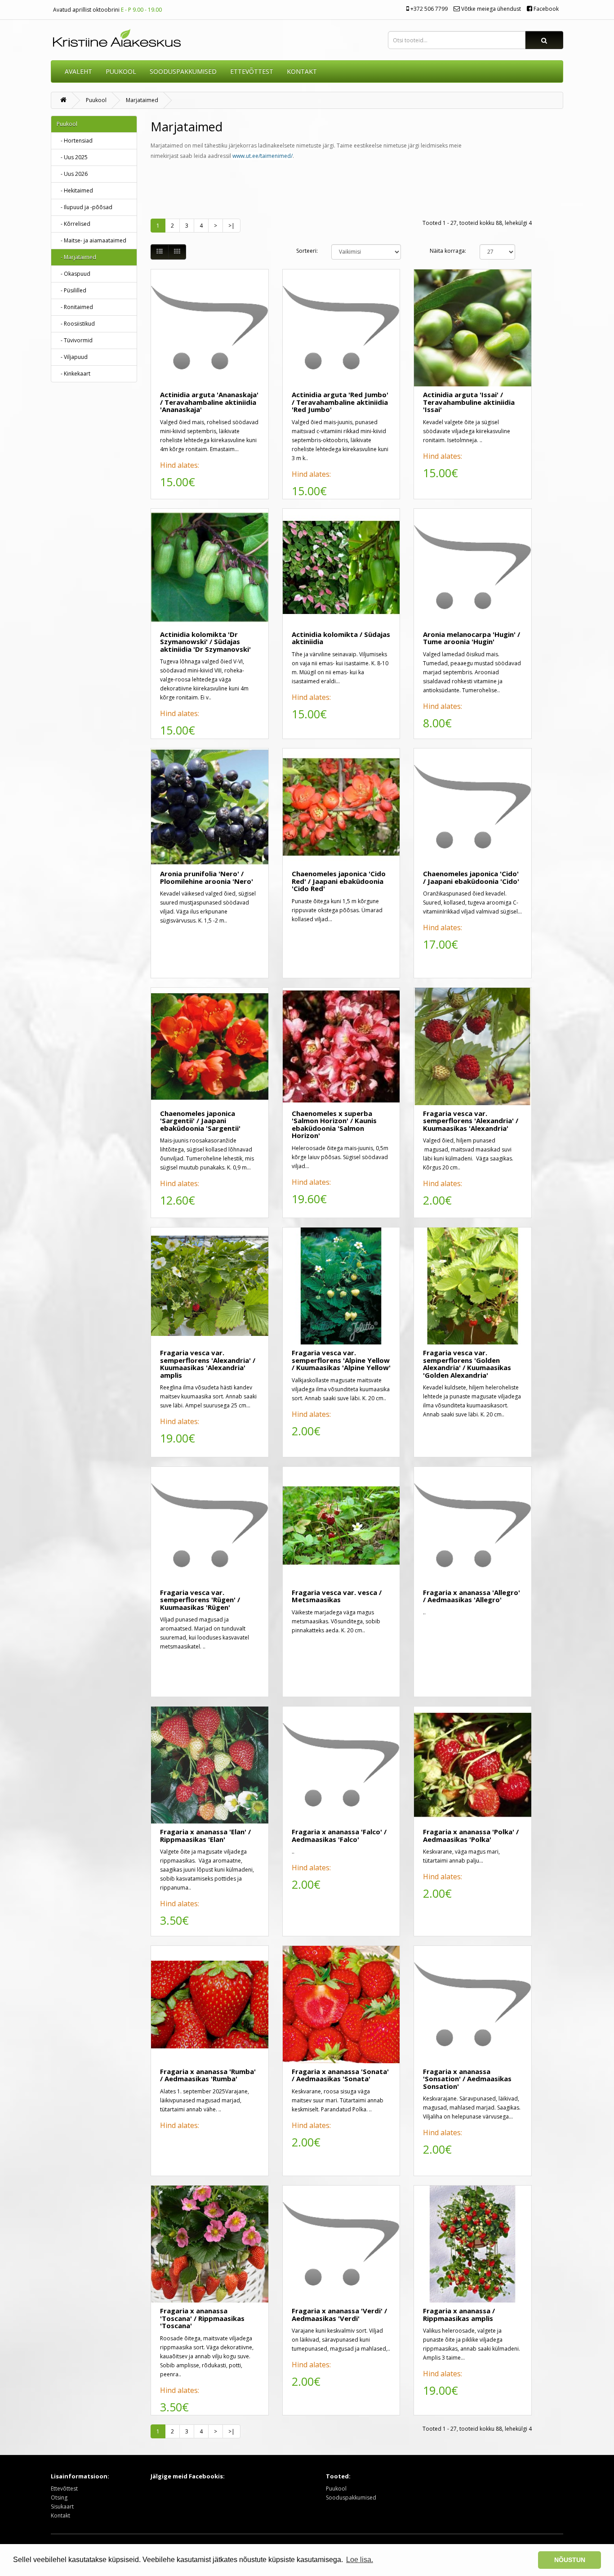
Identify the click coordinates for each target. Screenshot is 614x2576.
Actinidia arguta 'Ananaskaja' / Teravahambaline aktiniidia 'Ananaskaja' (209, 402)
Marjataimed (142, 100)
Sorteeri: (307, 251)
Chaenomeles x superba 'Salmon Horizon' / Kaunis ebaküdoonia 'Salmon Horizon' (334, 1124)
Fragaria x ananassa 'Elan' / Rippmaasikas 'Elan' (205, 1835)
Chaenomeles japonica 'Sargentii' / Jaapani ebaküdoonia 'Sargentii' (200, 1121)
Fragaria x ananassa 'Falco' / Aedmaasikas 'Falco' (339, 1835)
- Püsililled (71, 290)
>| (231, 226)
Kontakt (60, 2516)
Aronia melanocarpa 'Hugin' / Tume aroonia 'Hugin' (472, 638)
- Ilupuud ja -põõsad (85, 207)
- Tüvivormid (75, 340)
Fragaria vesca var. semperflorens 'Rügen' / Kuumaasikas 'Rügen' (200, 1600)
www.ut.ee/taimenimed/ (263, 156)
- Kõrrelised (73, 224)
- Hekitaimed (75, 190)
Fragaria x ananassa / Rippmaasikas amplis (459, 2314)
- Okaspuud (73, 274)
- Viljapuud (72, 357)
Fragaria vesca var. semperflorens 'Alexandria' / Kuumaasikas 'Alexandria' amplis (208, 1364)
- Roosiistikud (76, 324)
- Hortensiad (75, 141)
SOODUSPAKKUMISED (183, 71)
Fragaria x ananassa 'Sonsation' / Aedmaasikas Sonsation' (467, 2079)
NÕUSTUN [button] (570, 2560)
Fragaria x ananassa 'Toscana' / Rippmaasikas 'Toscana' (202, 2318)
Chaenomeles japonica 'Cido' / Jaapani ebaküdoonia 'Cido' (471, 877)
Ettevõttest (64, 2489)
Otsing (59, 2498)
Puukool (121, 71)
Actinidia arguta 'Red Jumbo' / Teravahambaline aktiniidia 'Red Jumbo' (340, 402)
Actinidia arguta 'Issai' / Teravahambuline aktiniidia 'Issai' (469, 402)
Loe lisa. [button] (360, 2560)
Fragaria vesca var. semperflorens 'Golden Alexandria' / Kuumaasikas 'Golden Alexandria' (467, 1364)
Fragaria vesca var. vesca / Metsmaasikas (337, 1596)
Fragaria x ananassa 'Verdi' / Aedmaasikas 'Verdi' (339, 2314)
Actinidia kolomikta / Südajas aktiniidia (341, 638)
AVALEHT (78, 71)
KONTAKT (302, 71)
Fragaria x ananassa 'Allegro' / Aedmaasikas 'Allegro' (472, 1596)
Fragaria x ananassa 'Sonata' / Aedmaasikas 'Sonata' (340, 2075)
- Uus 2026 (72, 174)
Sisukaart (62, 2507)
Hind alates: (180, 465)
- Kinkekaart (73, 374)
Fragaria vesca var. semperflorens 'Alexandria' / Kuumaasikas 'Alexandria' (471, 1121)
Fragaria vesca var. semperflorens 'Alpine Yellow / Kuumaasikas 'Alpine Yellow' (341, 1360)
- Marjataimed (76, 257)
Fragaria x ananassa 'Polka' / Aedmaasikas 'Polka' (471, 1835)
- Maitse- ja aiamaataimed (91, 240)
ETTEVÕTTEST (252, 71)
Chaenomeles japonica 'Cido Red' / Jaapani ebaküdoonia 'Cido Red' (339, 881)
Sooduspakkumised (351, 2498)
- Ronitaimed (75, 307)
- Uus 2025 (72, 157)
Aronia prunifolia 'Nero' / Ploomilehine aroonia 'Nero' (207, 877)
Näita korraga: (448, 251)
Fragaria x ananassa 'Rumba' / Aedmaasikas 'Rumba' (208, 2075)
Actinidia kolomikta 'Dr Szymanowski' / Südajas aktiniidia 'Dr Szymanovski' (205, 642)
